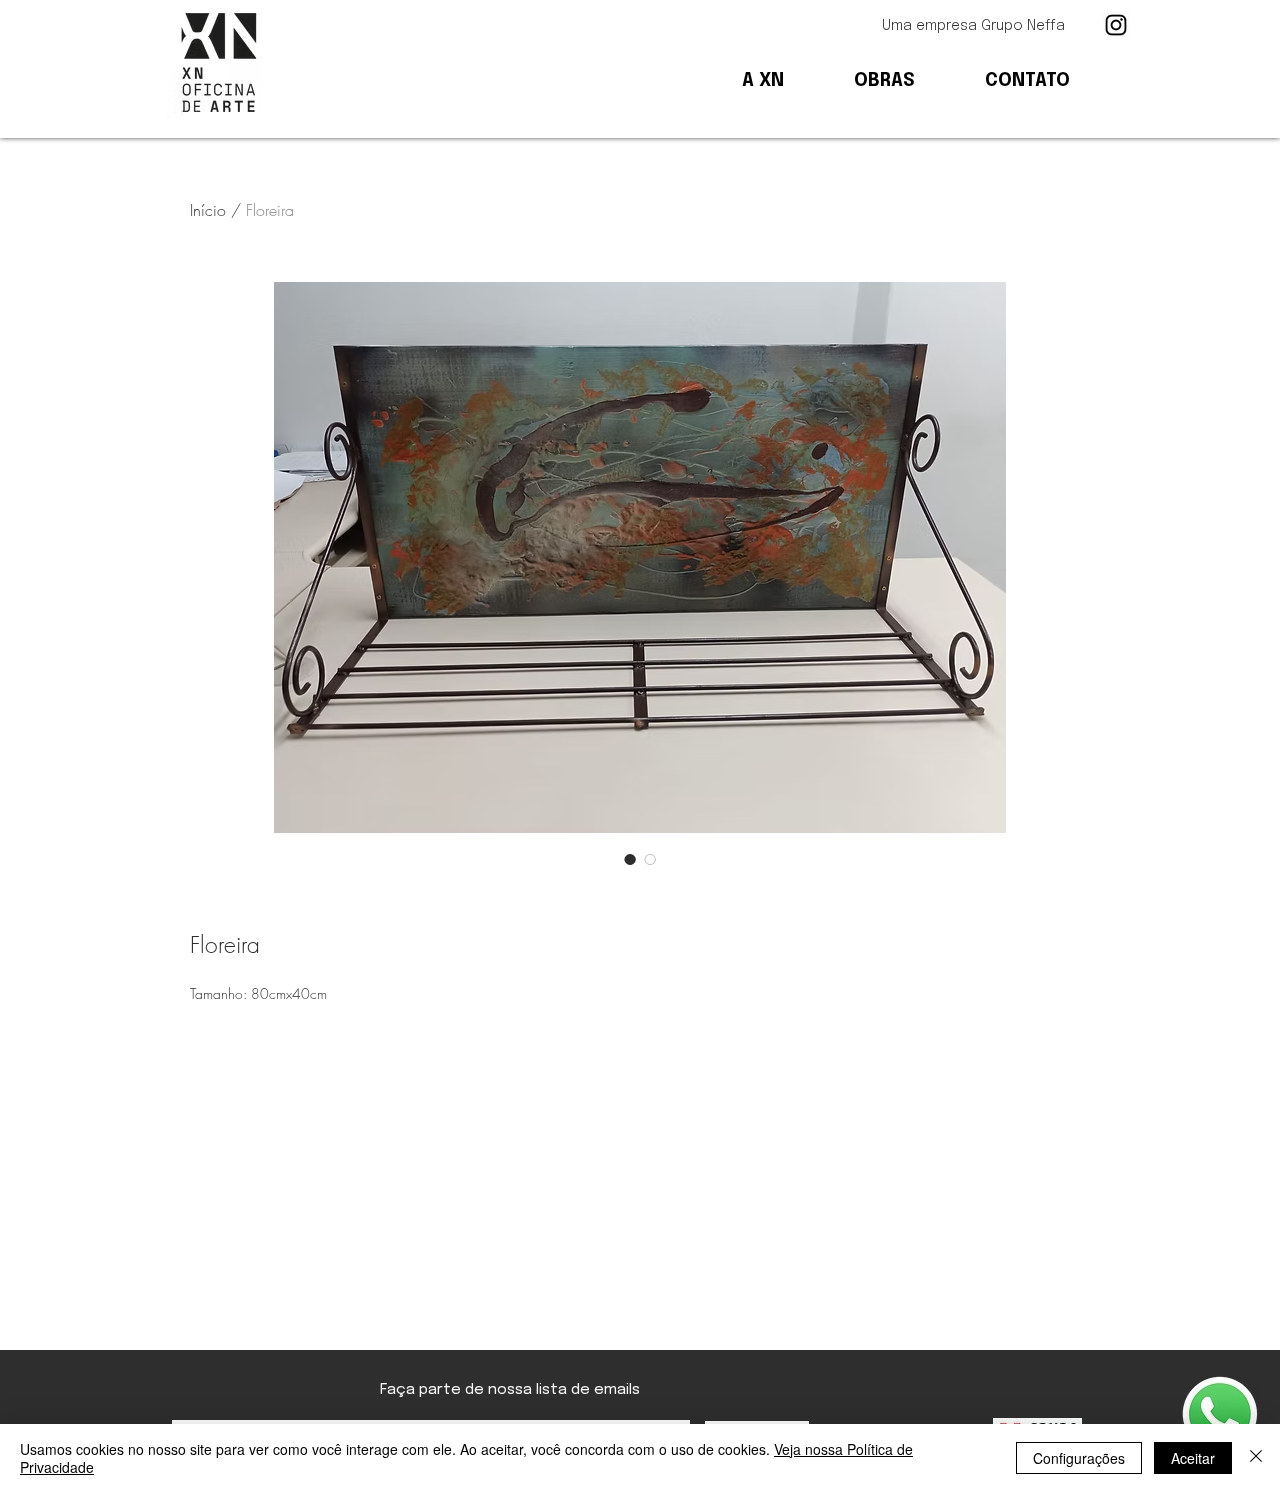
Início (208, 210)
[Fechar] (1256, 1458)
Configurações (1079, 1458)
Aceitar (1193, 1458)
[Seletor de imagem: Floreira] (630, 859)
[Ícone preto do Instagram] (1116, 25)
